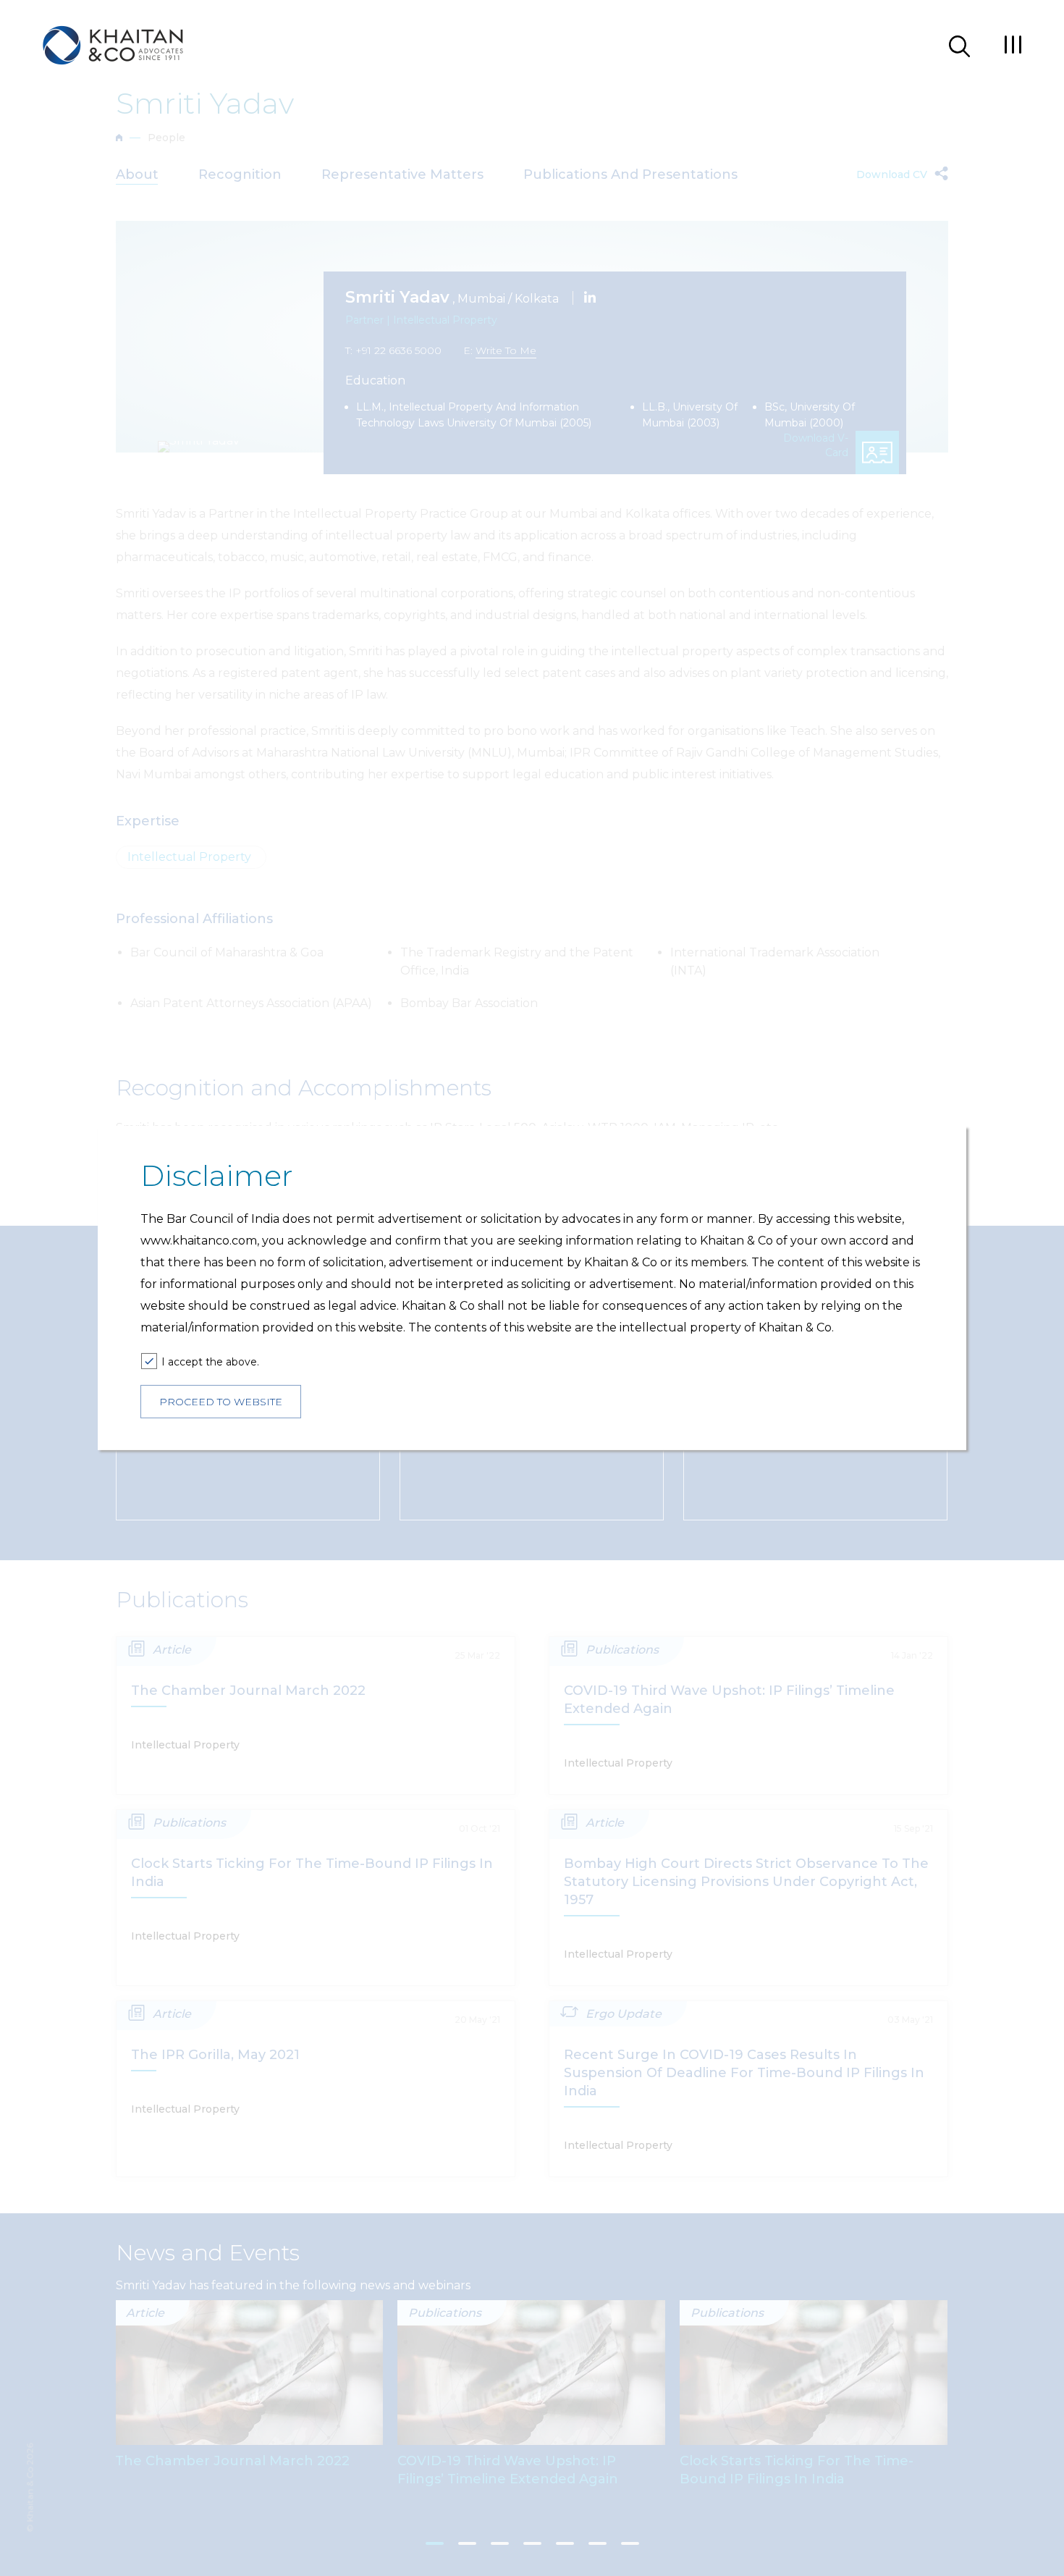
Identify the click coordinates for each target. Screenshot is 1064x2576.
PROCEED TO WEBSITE (221, 1402)
